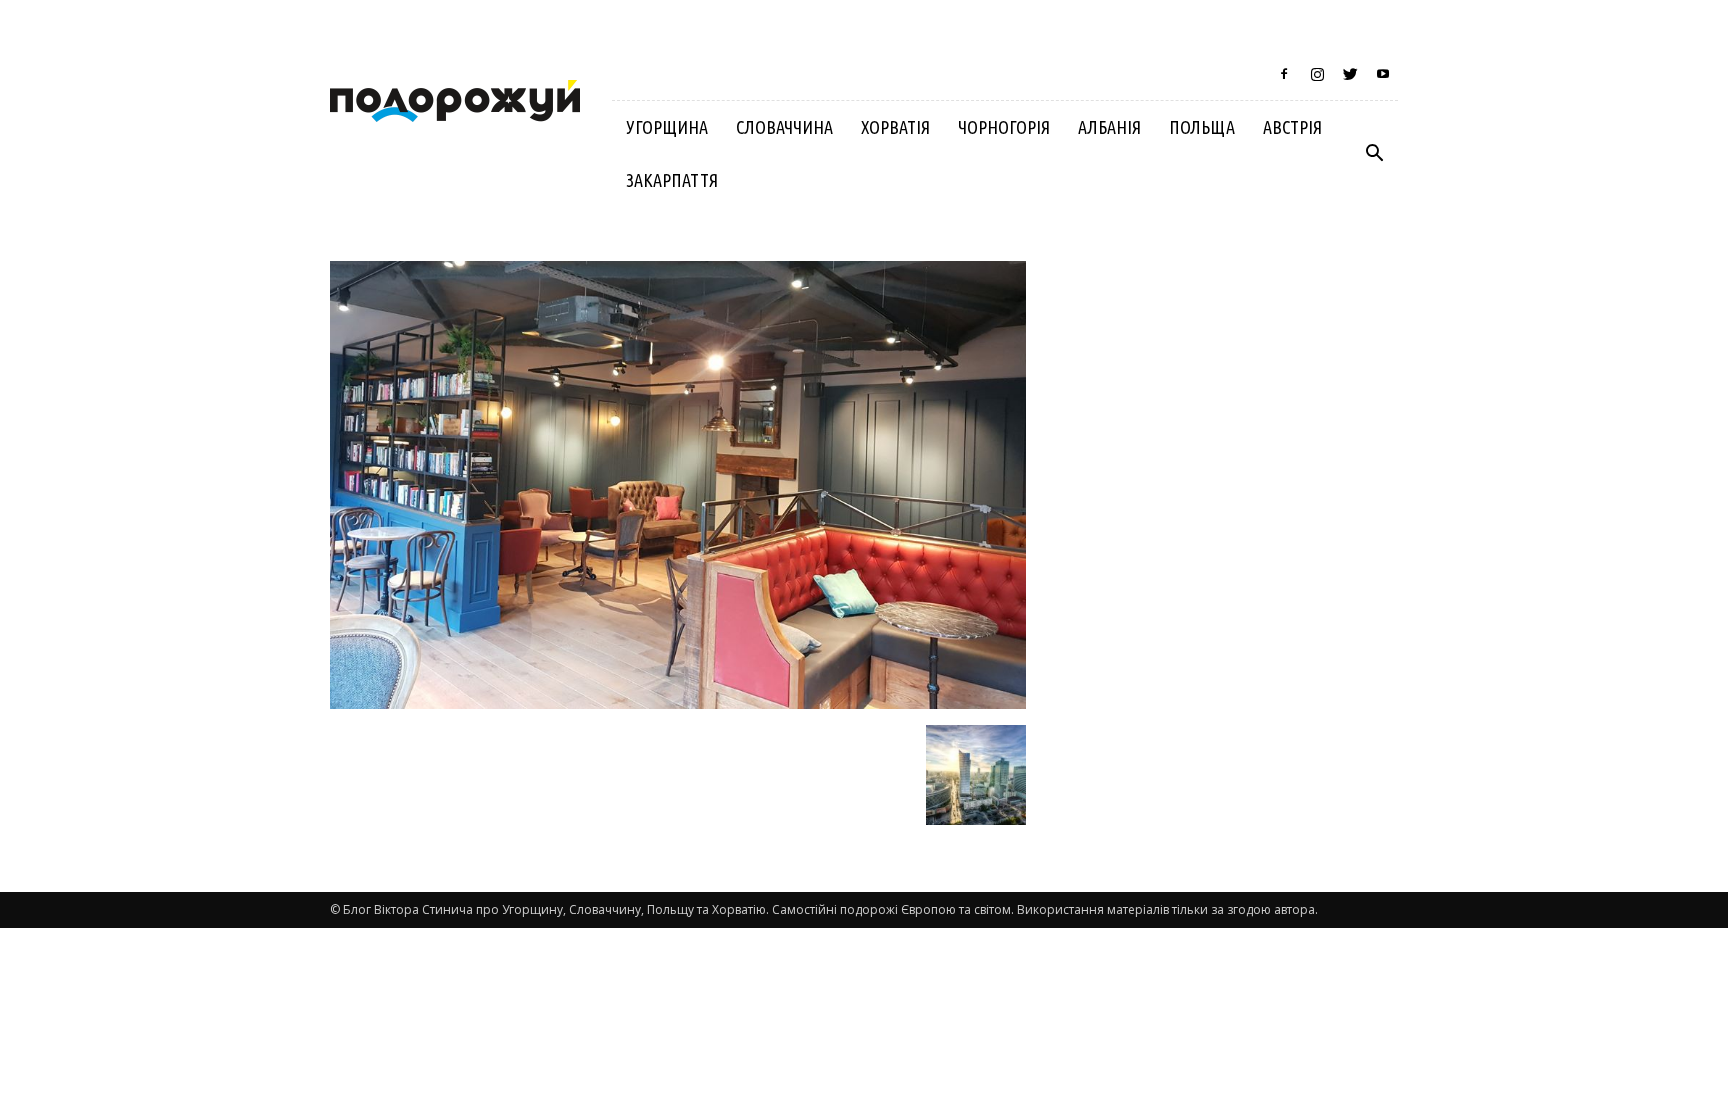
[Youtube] (1383, 74)
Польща (1202, 127)
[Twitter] (1350, 74)
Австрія (1292, 127)
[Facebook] (1284, 74)
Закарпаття (672, 180)
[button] (1374, 154)
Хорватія (895, 127)
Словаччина (784, 127)
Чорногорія (1004, 127)
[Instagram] (1317, 74)
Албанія (1109, 127)
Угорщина (667, 127)
